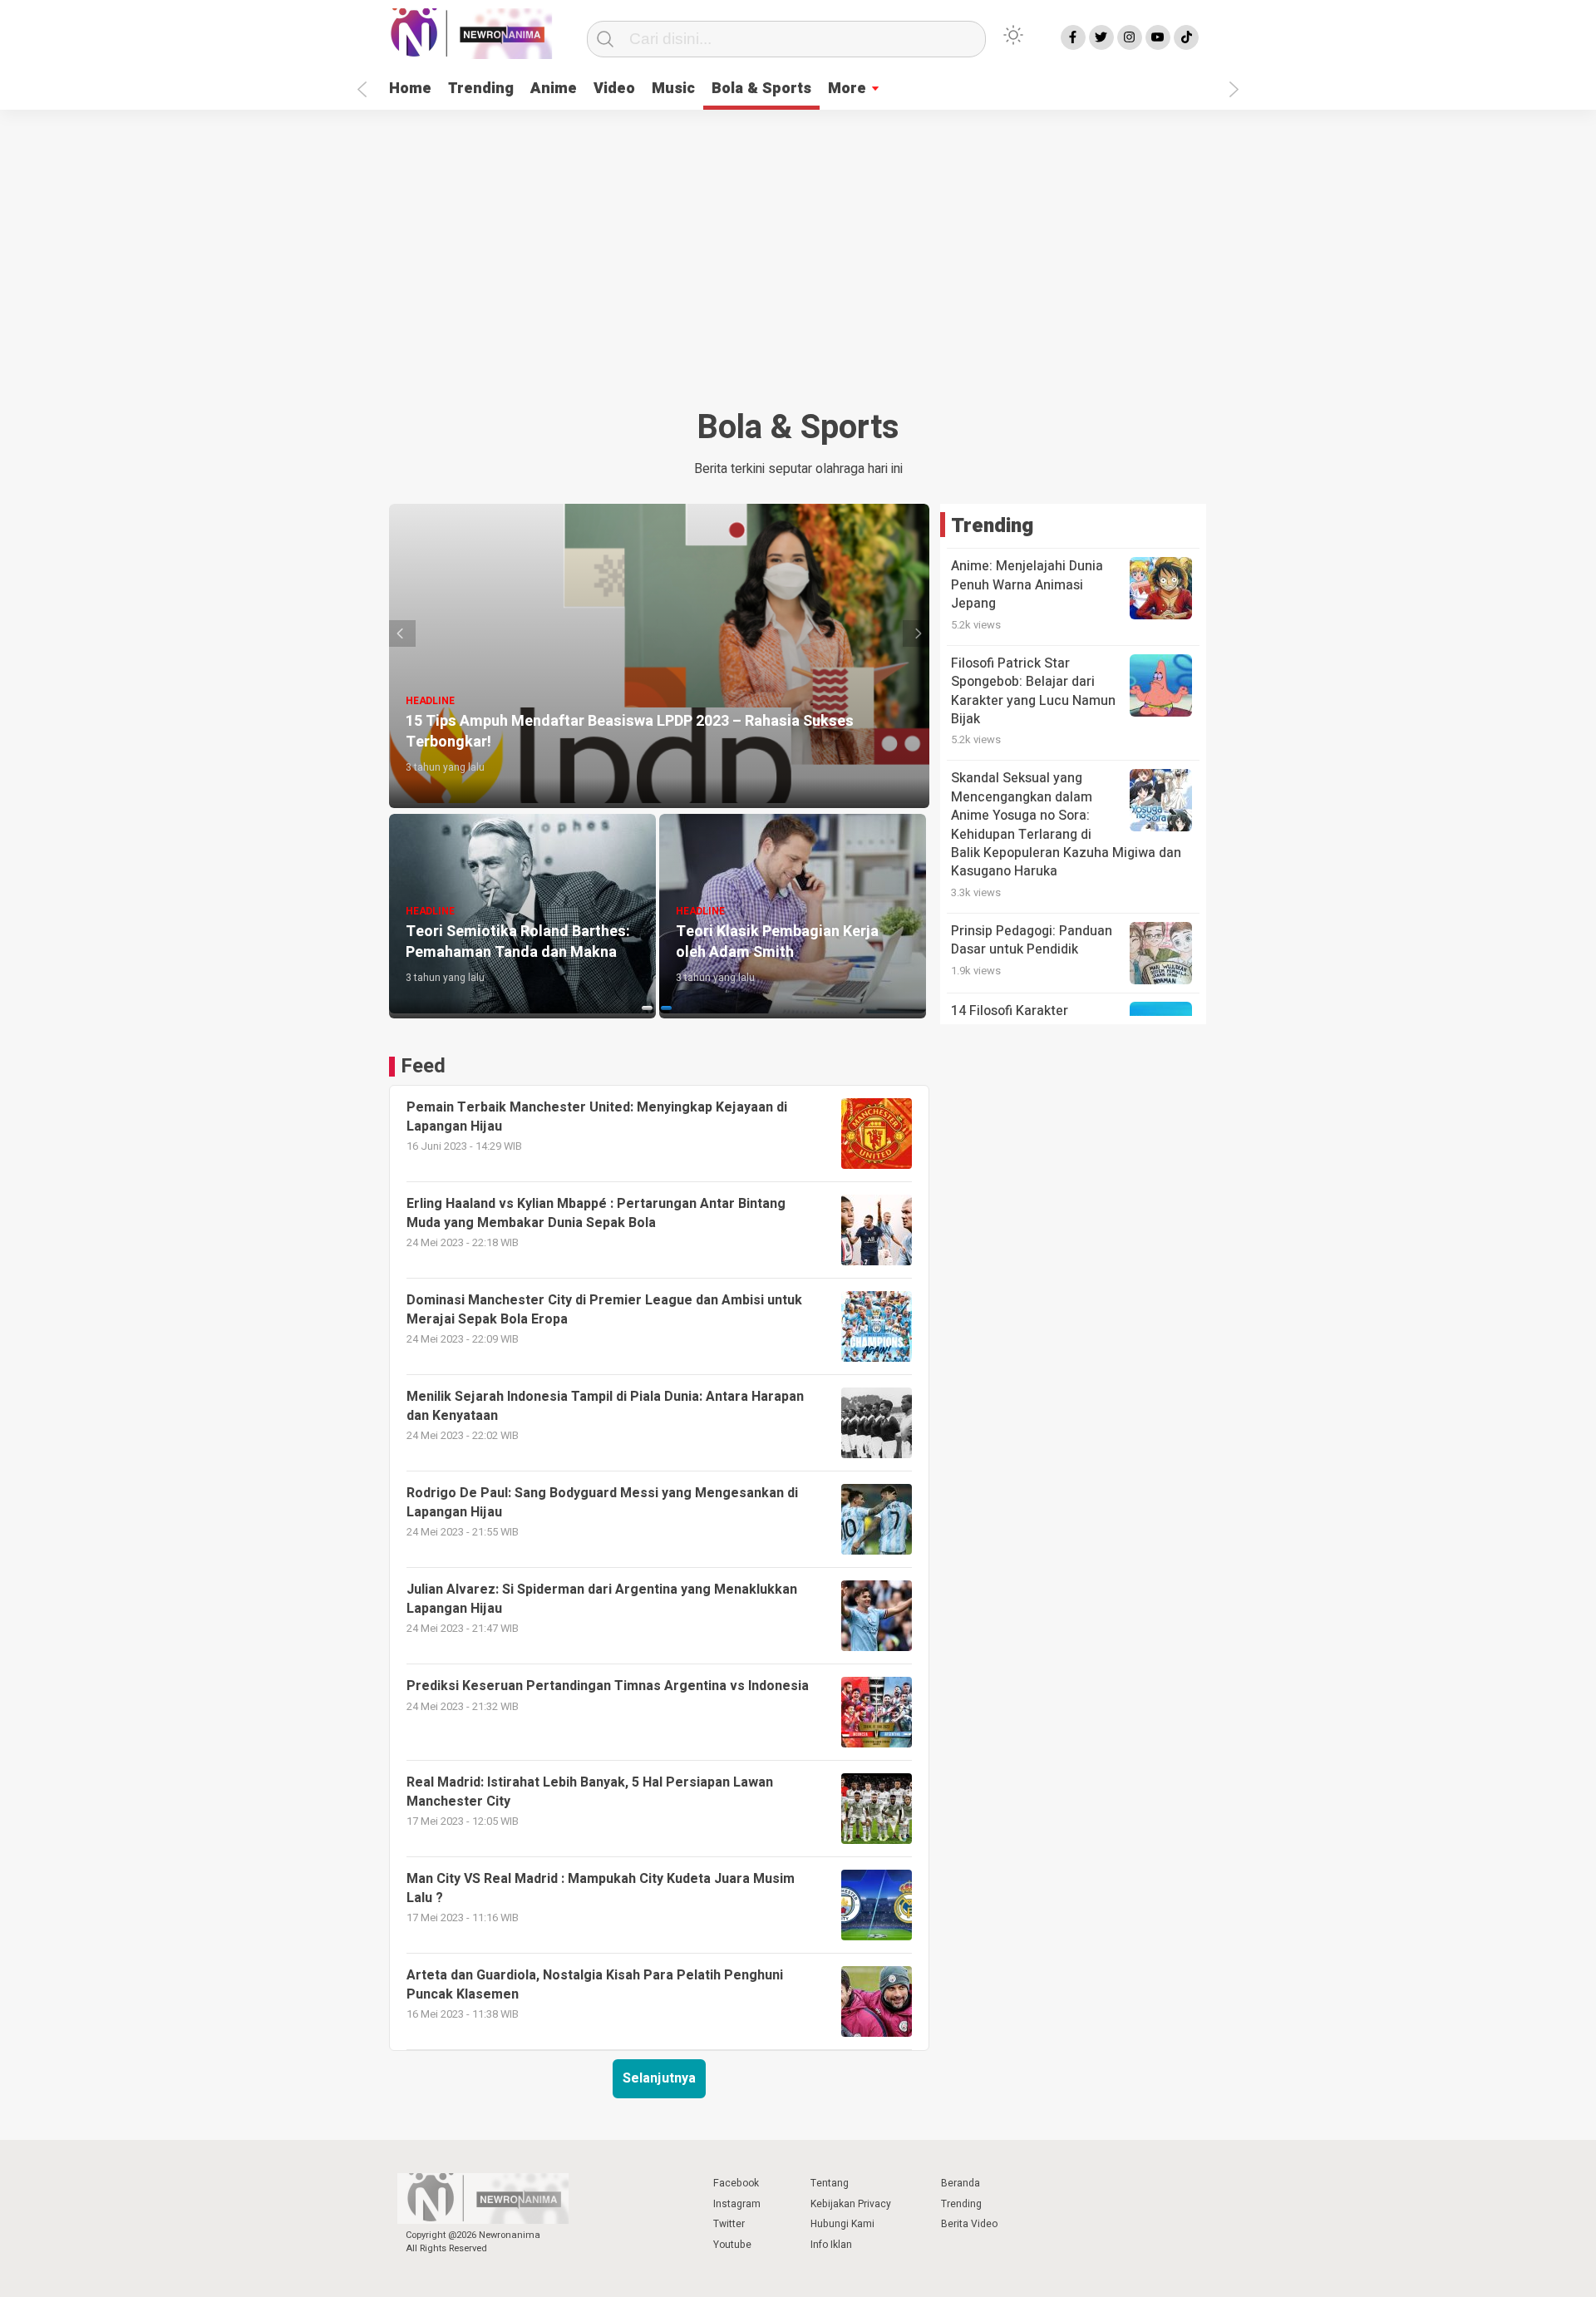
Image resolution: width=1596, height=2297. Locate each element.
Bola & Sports (761, 89)
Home (410, 89)
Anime (554, 89)
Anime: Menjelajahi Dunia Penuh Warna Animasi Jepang (1027, 585)
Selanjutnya (659, 2078)
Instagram (737, 2204)
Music (673, 89)
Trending (481, 89)
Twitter (729, 2224)
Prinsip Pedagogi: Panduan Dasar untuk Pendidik (1032, 940)
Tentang (830, 2183)
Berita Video (969, 2224)
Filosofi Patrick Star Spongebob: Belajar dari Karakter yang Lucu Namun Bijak (1033, 691)
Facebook (736, 2183)
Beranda (961, 2183)
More (847, 89)
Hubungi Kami (842, 2224)
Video (614, 89)
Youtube (732, 2245)
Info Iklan (831, 2245)
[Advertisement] (798, 268)
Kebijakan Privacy (851, 2204)
